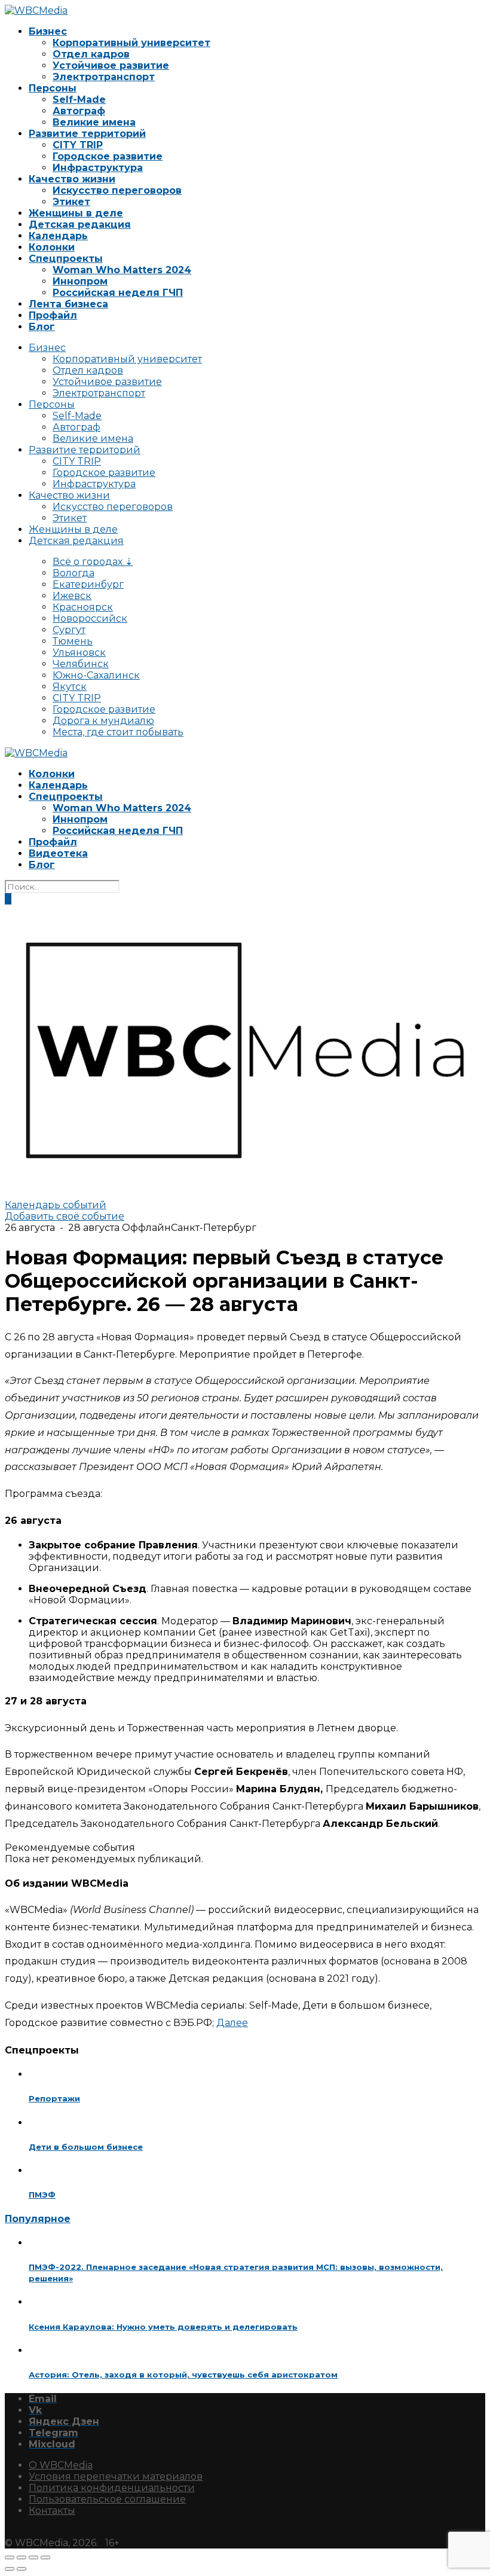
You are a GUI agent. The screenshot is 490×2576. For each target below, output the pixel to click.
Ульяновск (79, 653)
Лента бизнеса (68, 304)
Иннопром (80, 281)
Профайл (53, 315)
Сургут (69, 630)
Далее (232, 2023)
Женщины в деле (76, 213)
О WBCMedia (61, 2465)
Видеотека (58, 853)
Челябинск (81, 664)
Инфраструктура (98, 168)
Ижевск (72, 596)
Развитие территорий (87, 134)
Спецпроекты (66, 259)
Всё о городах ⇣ (93, 562)
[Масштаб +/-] (10, 2557)
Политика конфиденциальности (112, 2488)
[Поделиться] (33, 2557)
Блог (42, 327)
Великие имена (94, 122)
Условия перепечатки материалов (116, 2476)
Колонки (52, 247)
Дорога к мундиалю (103, 721)
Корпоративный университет (131, 43)
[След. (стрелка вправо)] (22, 2569)
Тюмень (73, 641)
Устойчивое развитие (111, 65)
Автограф (79, 111)
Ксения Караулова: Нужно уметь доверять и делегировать (163, 2327)
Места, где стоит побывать (118, 732)
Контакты (52, 2511)
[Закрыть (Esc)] (45, 2557)
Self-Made (79, 100)
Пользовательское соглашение (107, 2499)
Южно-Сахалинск (96, 675)
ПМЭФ (42, 2195)
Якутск (70, 687)
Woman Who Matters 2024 (122, 270)
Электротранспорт (104, 77)
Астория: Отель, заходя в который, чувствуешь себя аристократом (183, 2375)
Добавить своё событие (65, 1216)
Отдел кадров (91, 54)
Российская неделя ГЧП (118, 293)
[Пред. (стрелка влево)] (10, 2569)
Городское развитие (108, 156)
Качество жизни (72, 179)
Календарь (58, 236)
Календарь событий (56, 1205)
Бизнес (48, 31)
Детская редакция (80, 224)
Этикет (71, 202)
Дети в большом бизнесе (86, 2147)
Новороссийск (90, 618)
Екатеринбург (88, 584)
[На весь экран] (22, 2557)
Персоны (53, 88)
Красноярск (83, 607)
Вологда (73, 573)
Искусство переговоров (117, 190)
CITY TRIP (78, 145)
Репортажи (54, 2098)
